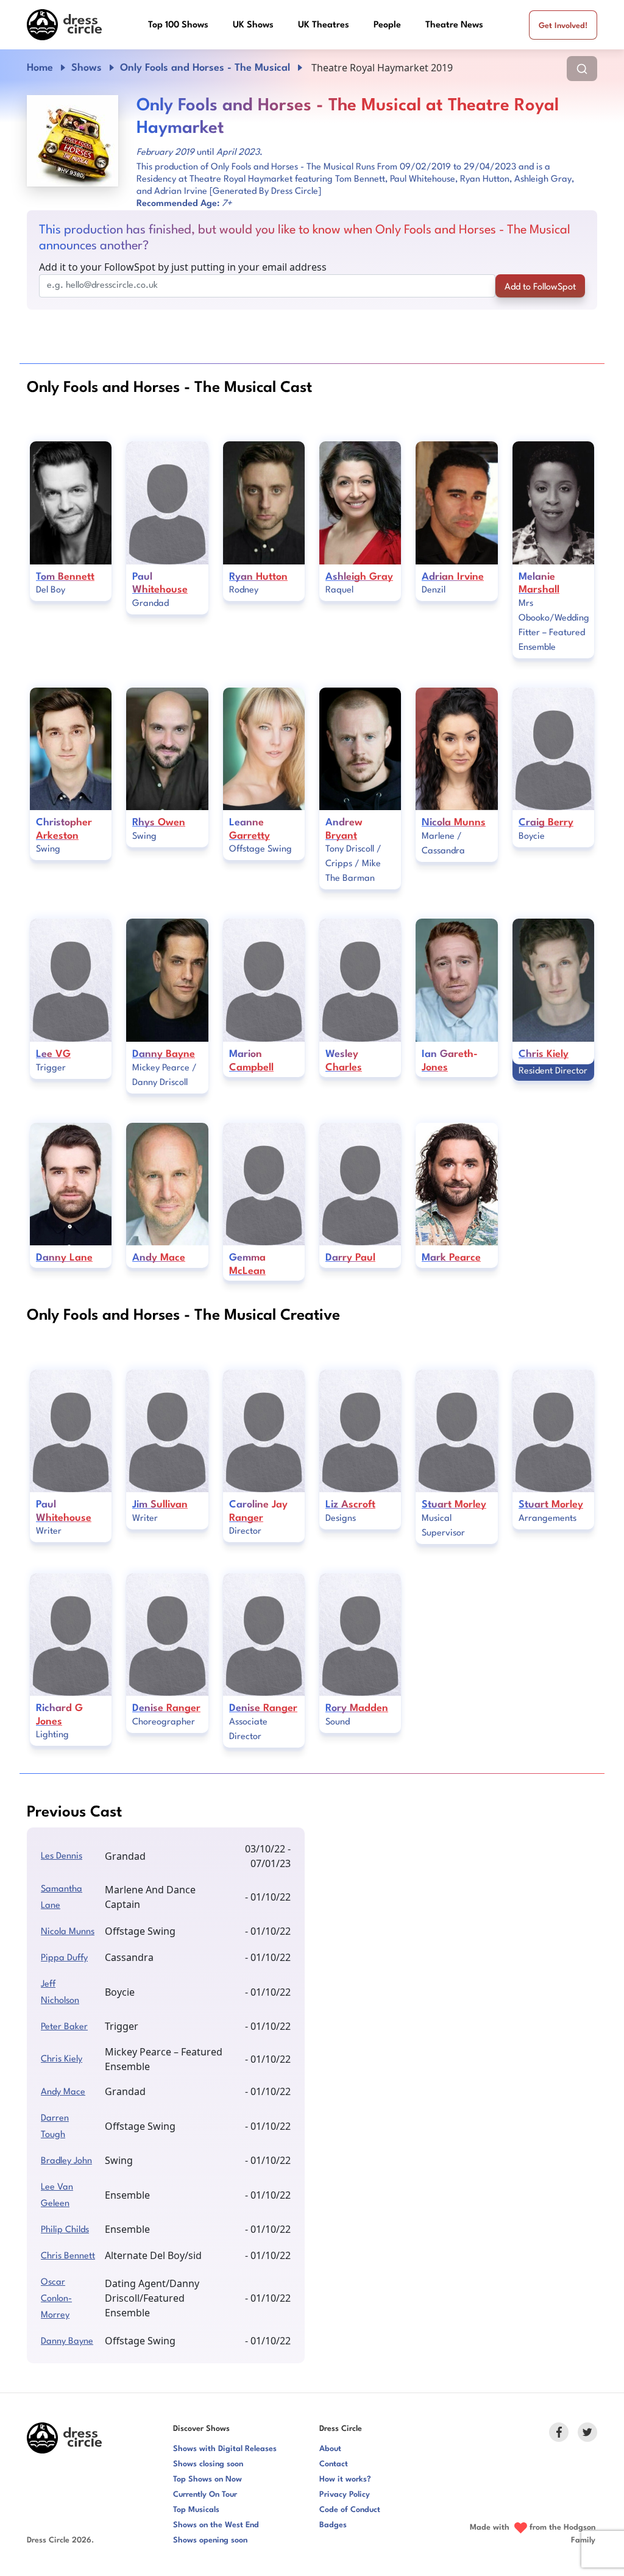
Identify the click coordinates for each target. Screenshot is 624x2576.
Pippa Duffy (64, 1958)
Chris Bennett (68, 2256)
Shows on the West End (216, 2525)
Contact (334, 2464)
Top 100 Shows (178, 25)
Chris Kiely (62, 2059)
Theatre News (454, 25)
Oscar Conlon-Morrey (56, 2299)
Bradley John (66, 2161)
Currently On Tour (205, 2495)
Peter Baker (64, 2027)
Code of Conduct (350, 2510)
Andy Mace (63, 2092)
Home (40, 68)
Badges (333, 2525)
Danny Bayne (67, 2342)
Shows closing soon (208, 2464)
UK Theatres (324, 25)
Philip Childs (65, 2230)
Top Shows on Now (207, 2479)
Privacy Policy (345, 2495)
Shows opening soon (210, 2540)
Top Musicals (196, 2510)
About (330, 2449)
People (387, 25)
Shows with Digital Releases (225, 2449)
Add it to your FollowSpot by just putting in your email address (183, 267)
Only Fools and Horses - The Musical (205, 68)
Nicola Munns (68, 1932)
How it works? (345, 2479)
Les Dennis (62, 1856)
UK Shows (253, 25)
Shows (87, 68)
